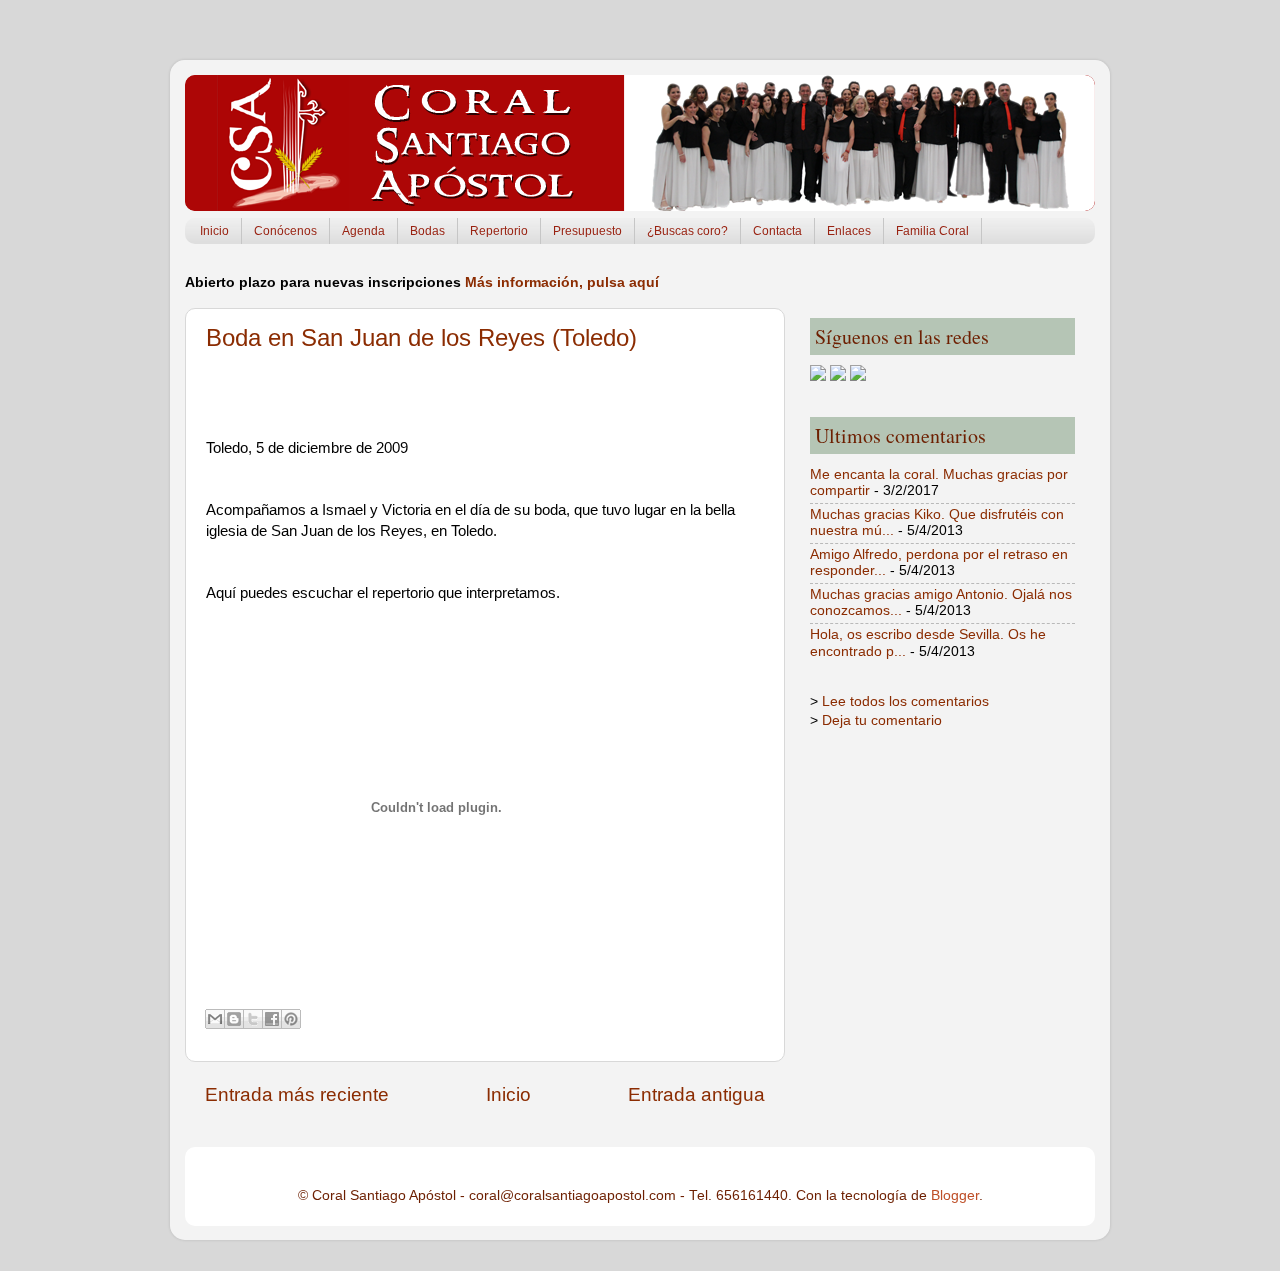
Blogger (955, 1195)
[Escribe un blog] (234, 1019)
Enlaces (849, 231)
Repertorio (499, 231)
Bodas (427, 231)
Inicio (214, 231)
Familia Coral (932, 231)
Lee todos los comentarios (905, 701)
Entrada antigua (696, 1094)
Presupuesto (587, 231)
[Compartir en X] (253, 1019)
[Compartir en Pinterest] (291, 1019)
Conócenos (285, 231)
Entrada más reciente (297, 1094)
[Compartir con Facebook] (272, 1019)
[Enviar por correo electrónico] (215, 1019)
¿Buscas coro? (687, 231)
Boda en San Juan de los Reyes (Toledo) (421, 337)
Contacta (777, 231)
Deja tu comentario (882, 720)
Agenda (363, 231)
